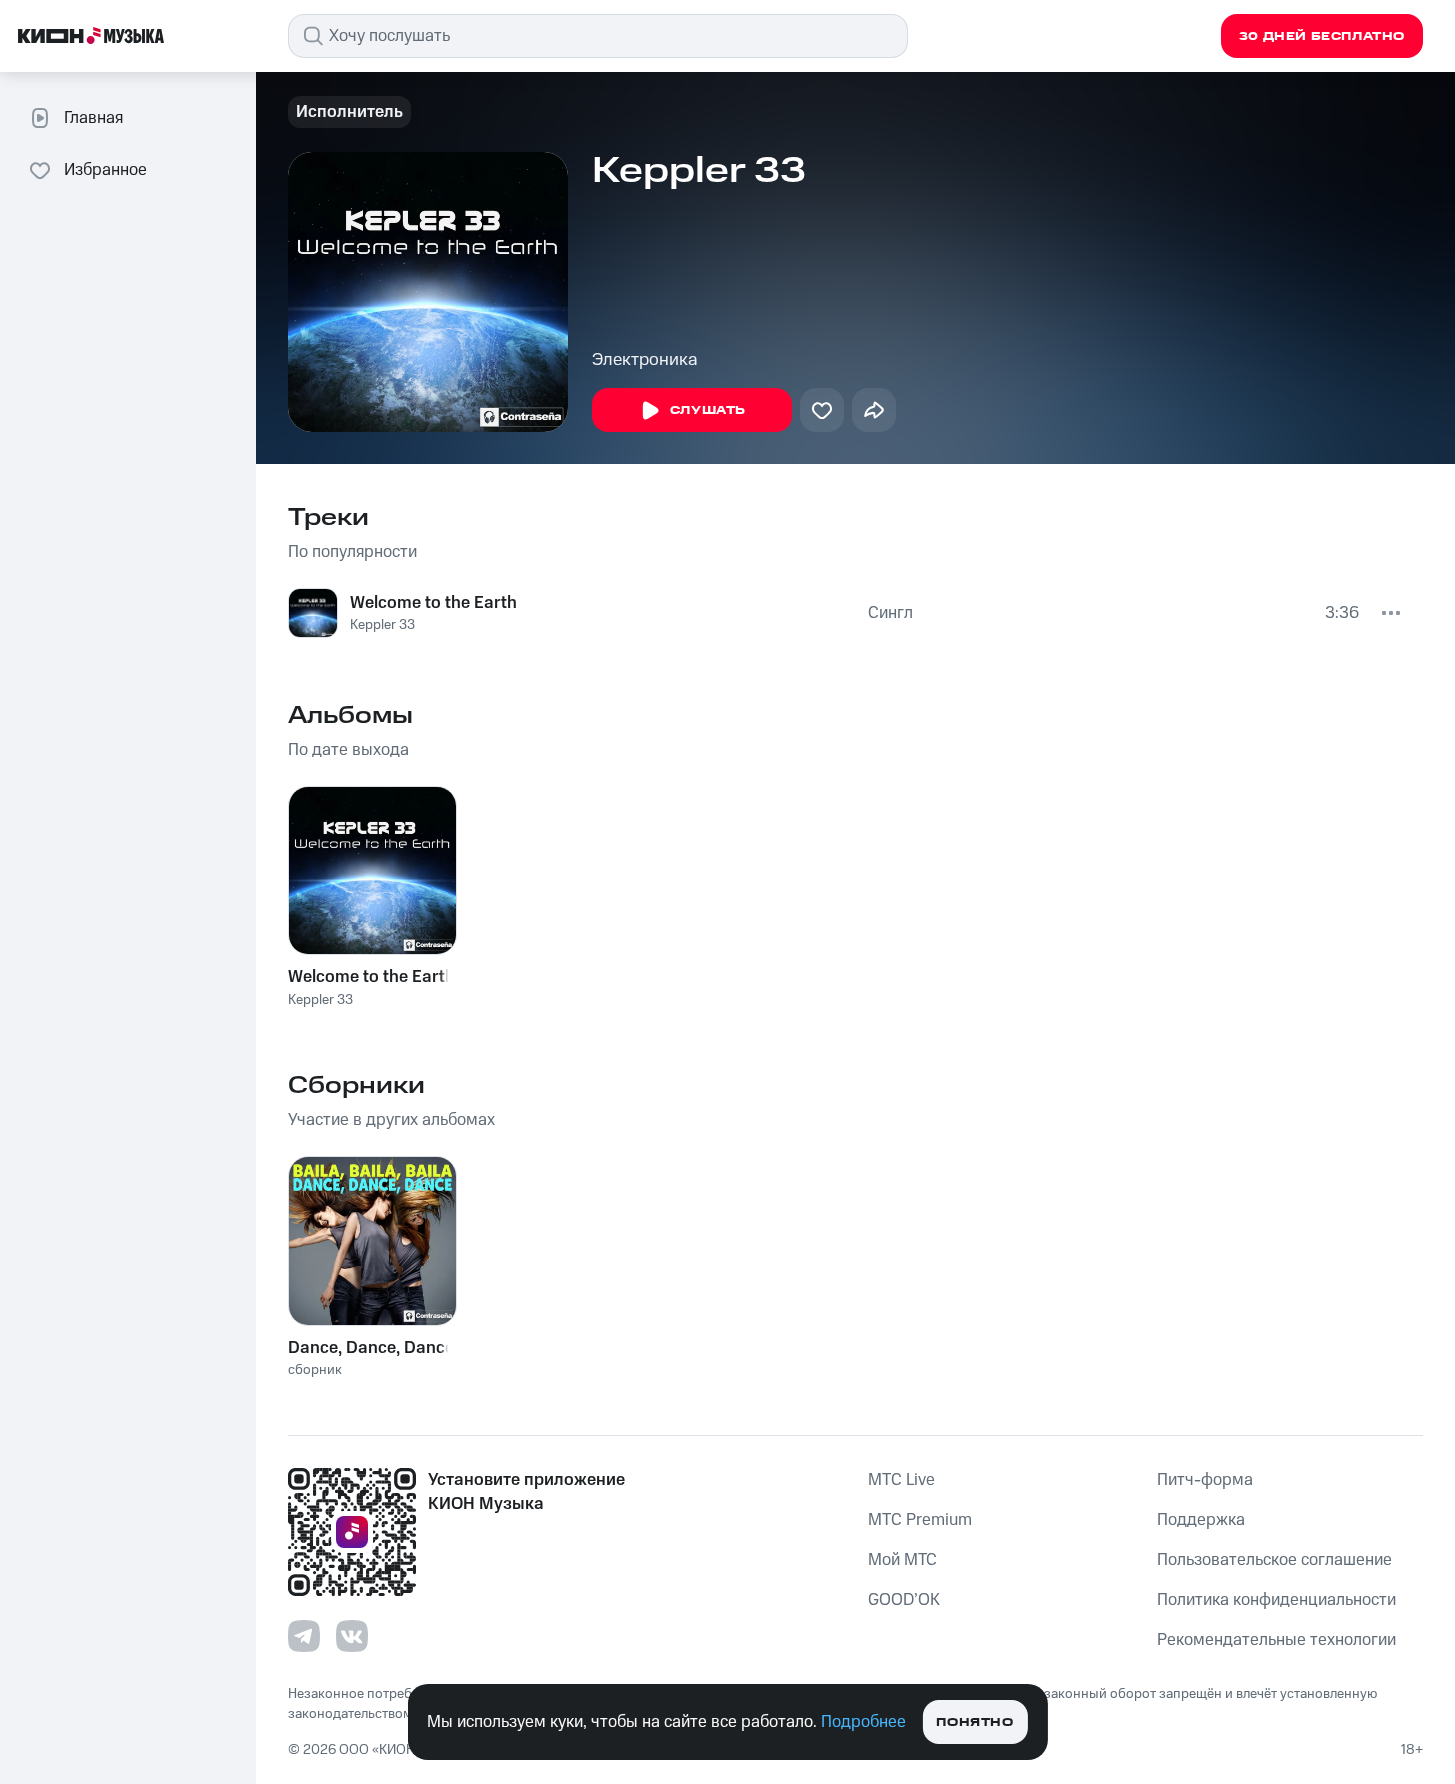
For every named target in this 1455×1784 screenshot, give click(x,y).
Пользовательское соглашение (1274, 1560)
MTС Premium (920, 1520)
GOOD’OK (904, 1600)
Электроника (645, 360)
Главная (93, 118)
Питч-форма (1205, 1480)
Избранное (105, 170)
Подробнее (863, 1722)
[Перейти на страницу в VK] (352, 1636)
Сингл (890, 613)
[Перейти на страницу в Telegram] (304, 1636)
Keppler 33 (382, 625)
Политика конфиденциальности (1276, 1600)
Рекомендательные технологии (1276, 1640)
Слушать (708, 410)
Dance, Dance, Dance (371, 1348)
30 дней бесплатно (1322, 36)
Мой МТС (902, 1560)
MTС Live (901, 1480)
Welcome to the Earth (433, 603)
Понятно (974, 1722)
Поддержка (1201, 1520)
